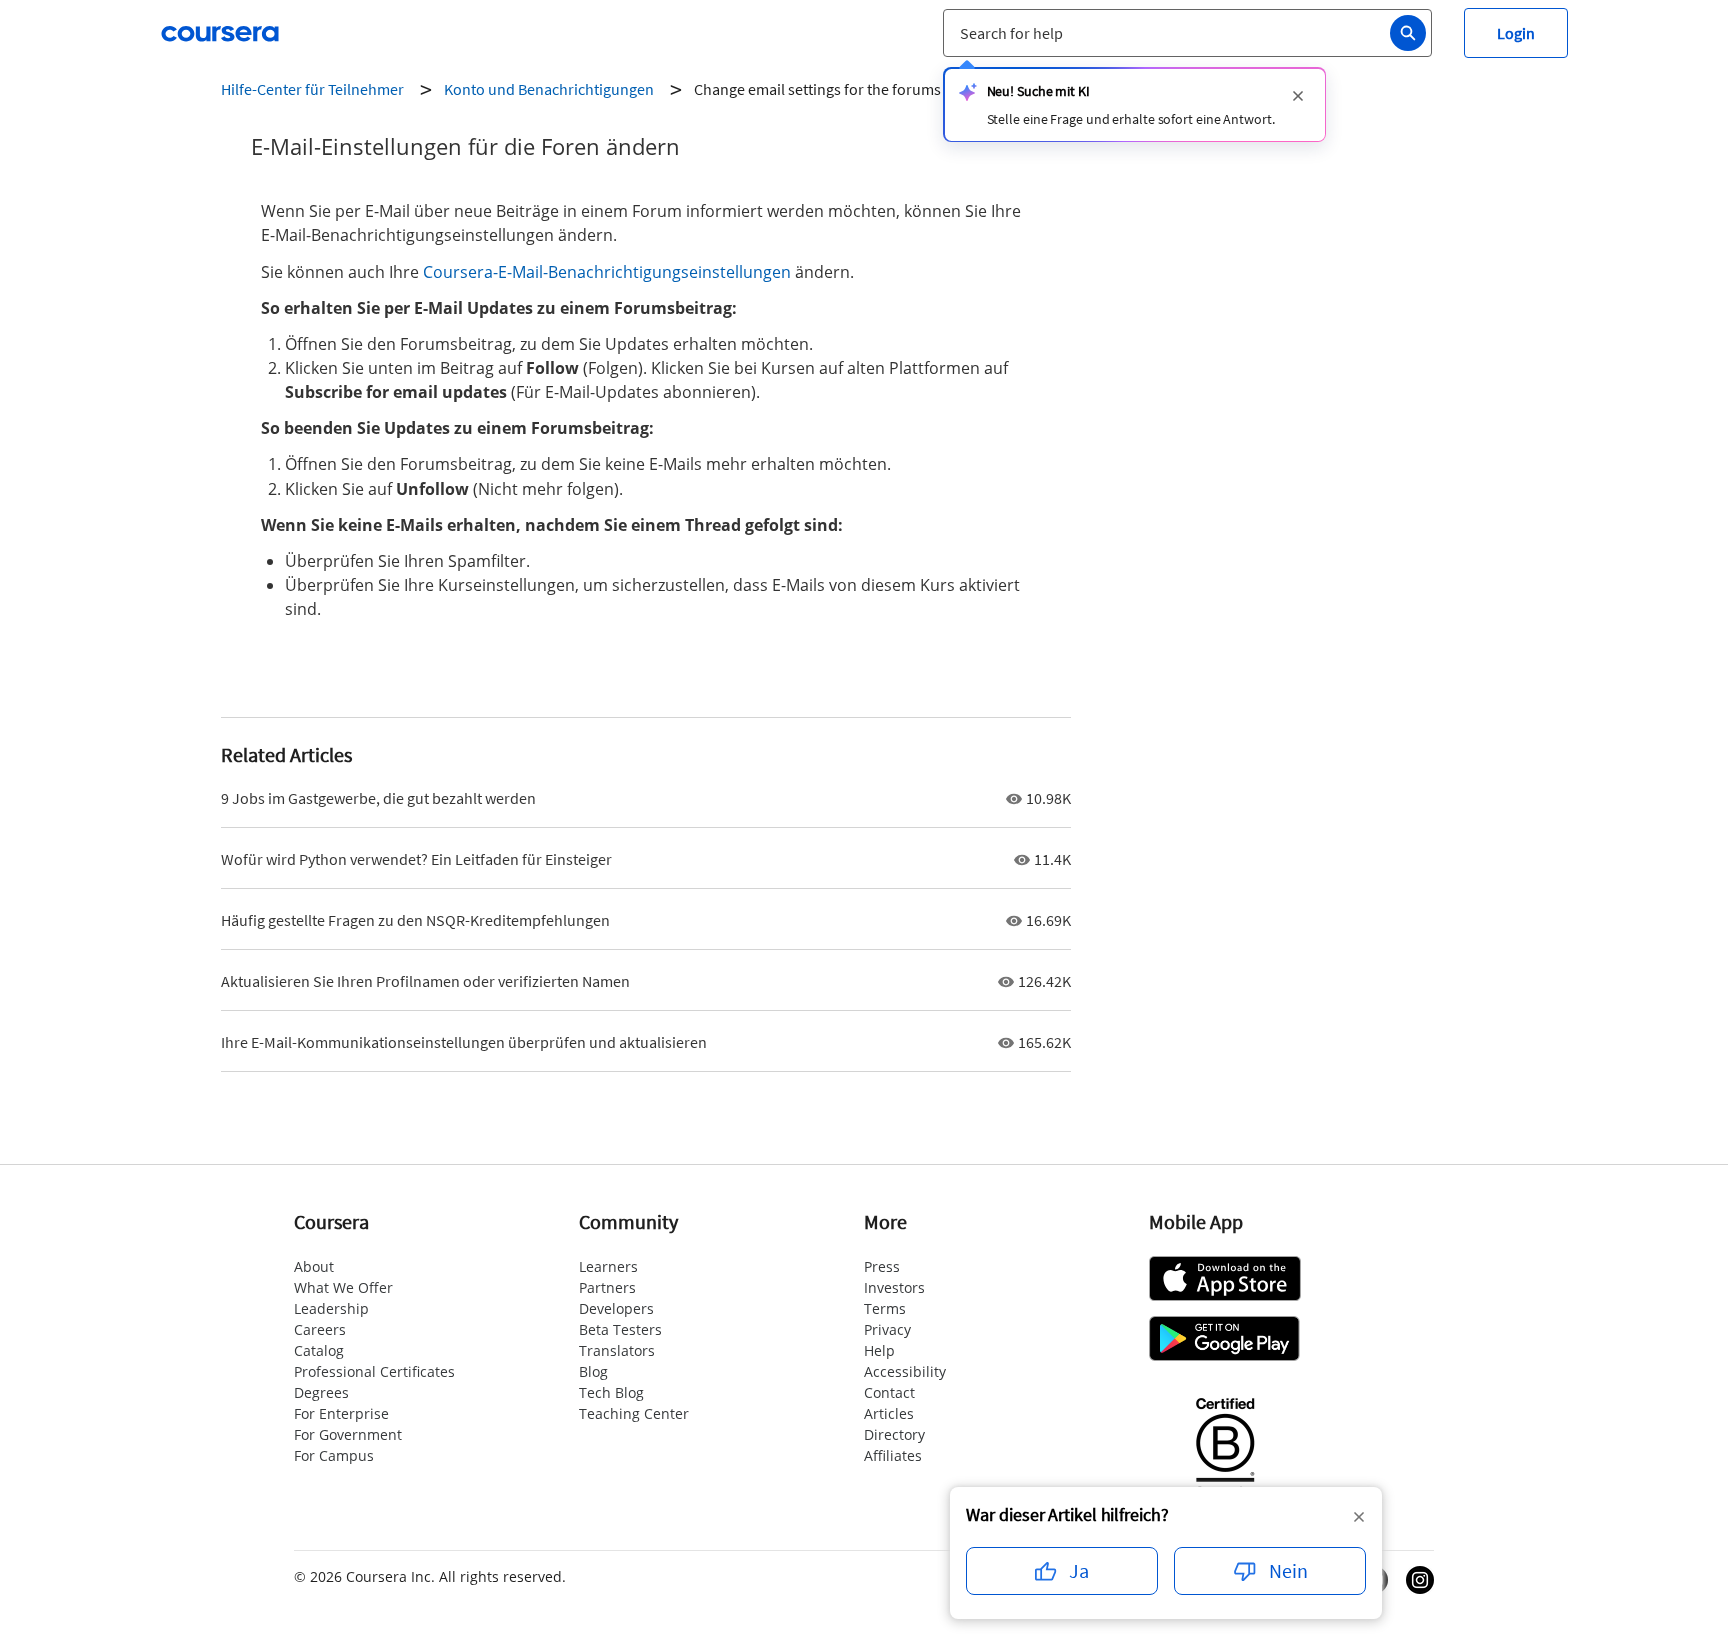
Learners (608, 1266)
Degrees (321, 1392)
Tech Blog (611, 1392)
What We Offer (343, 1287)
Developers (616, 1308)
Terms (885, 1308)
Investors (894, 1287)
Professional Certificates (374, 1371)
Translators (617, 1350)
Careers (320, 1329)
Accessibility (905, 1371)
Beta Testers (620, 1329)
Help (879, 1350)
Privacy (887, 1329)
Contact (889, 1392)
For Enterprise (341, 1413)
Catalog (319, 1350)
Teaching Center (634, 1413)
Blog (593, 1371)
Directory (894, 1434)
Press (882, 1266)
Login (1516, 33)
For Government (348, 1434)
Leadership (331, 1308)
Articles (889, 1413)
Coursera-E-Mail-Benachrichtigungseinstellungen (607, 272)
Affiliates (893, 1455)
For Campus (334, 1455)
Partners (607, 1287)
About (314, 1266)
